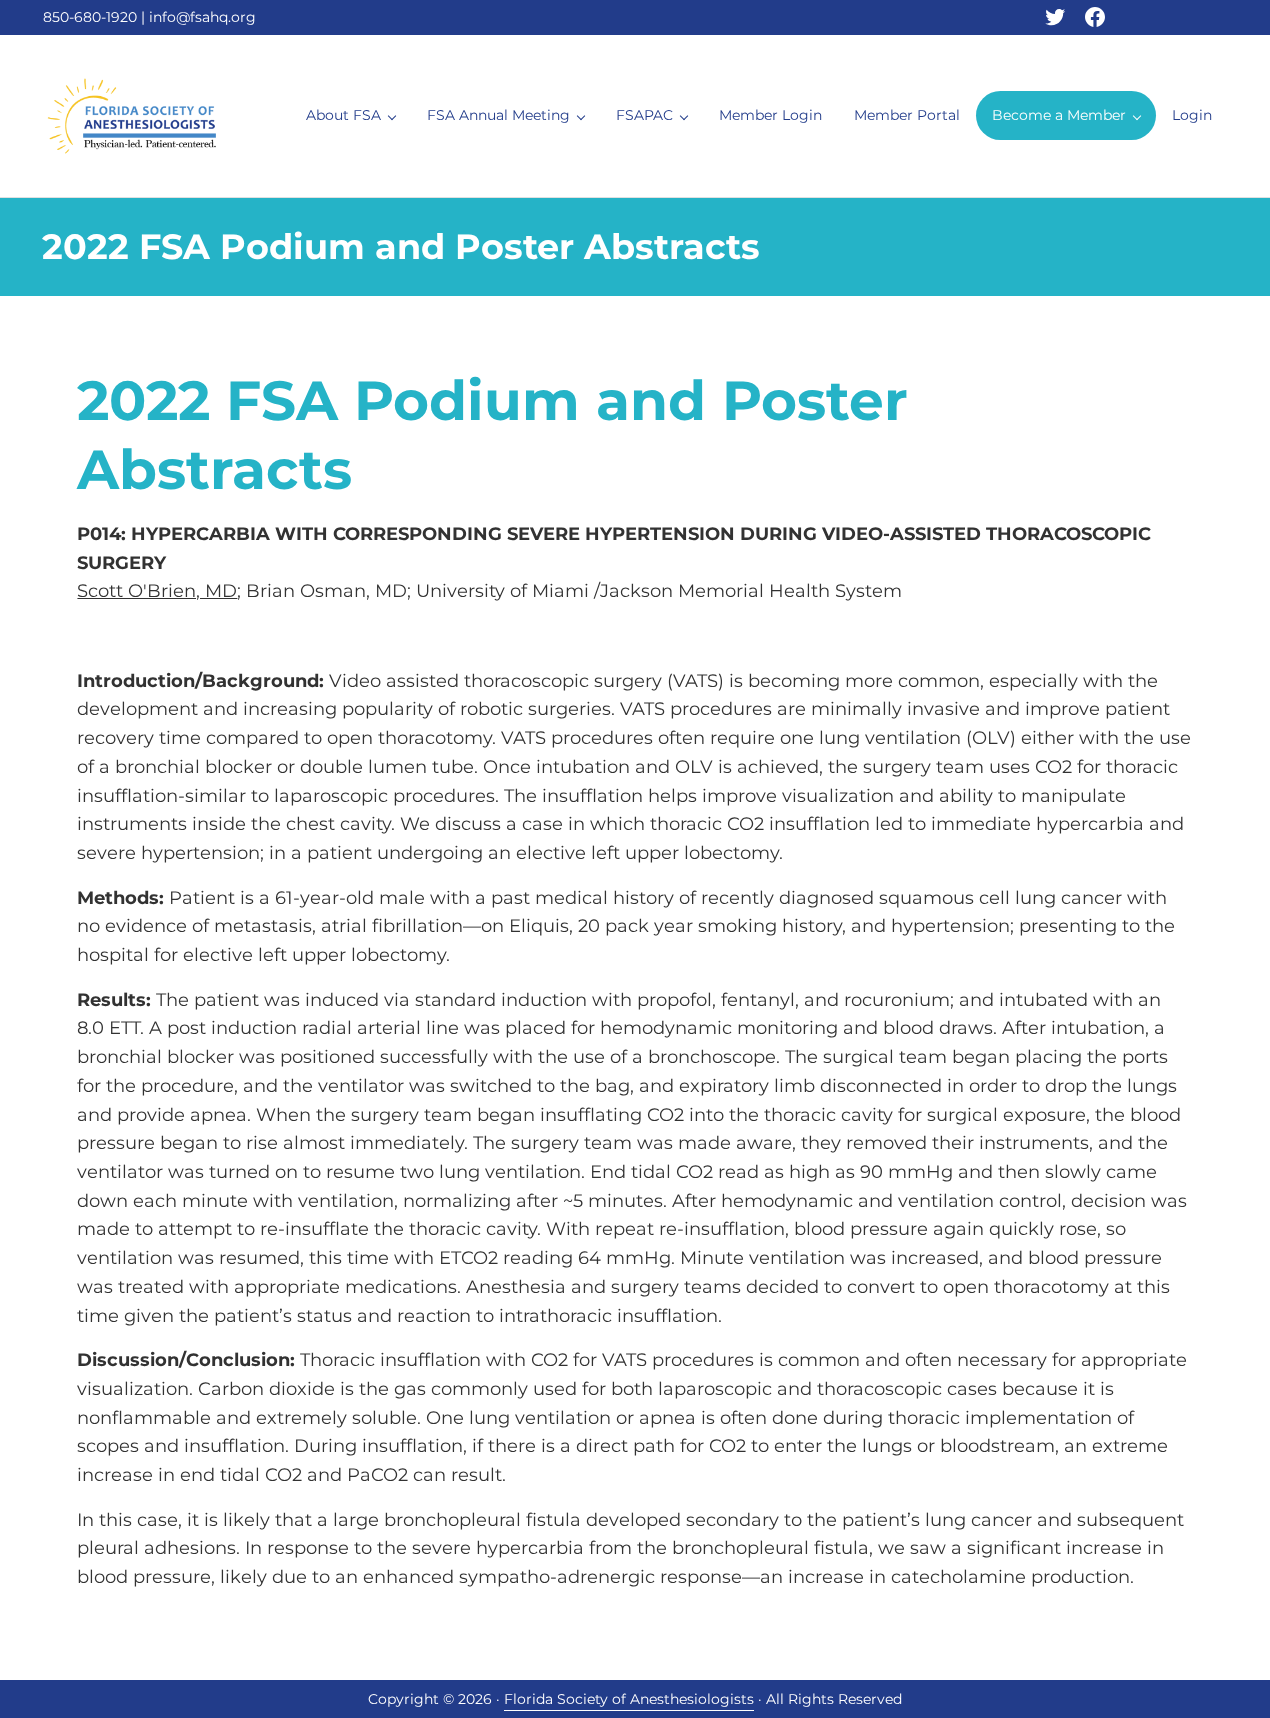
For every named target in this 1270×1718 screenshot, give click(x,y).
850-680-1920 (90, 17)
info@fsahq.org (202, 17)
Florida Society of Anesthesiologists (629, 1699)
